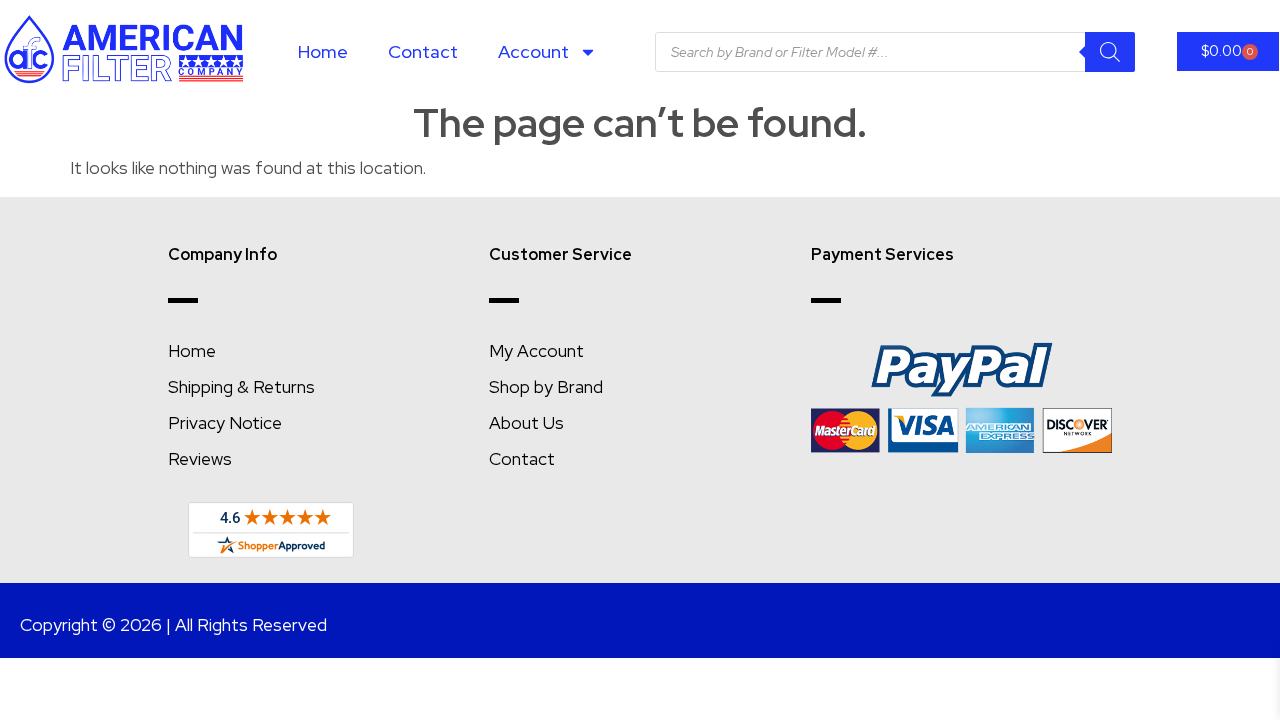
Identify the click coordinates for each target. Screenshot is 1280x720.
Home (323, 51)
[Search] (1110, 52)
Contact (423, 51)
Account (533, 51)
